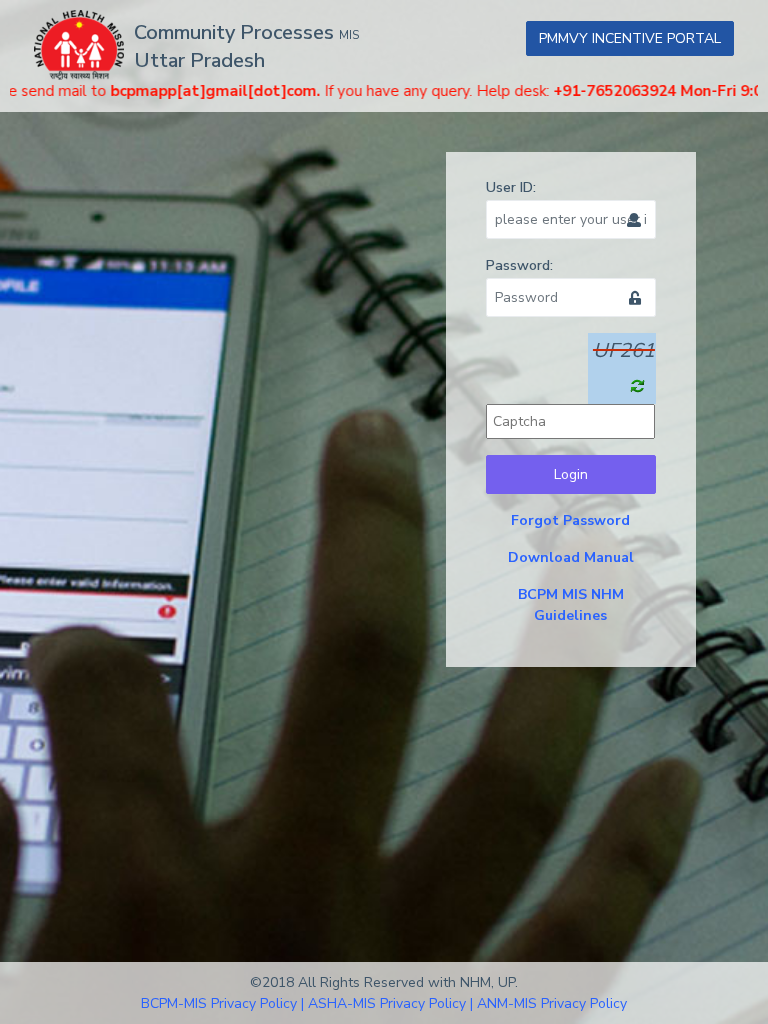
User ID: (511, 187)
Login (571, 474)
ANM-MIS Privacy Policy (552, 1003)
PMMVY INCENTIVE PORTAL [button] (630, 38)
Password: (519, 265)
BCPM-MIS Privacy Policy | (222, 1003)
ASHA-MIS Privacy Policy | (390, 1003)
